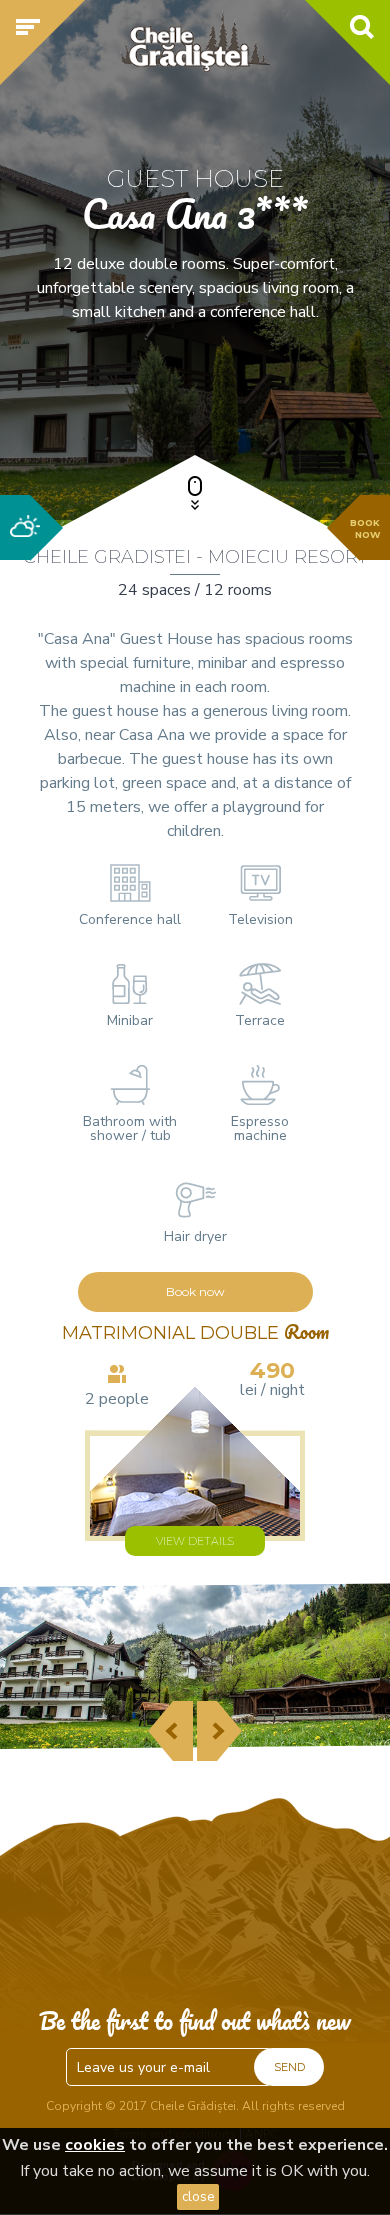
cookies (95, 2145)
